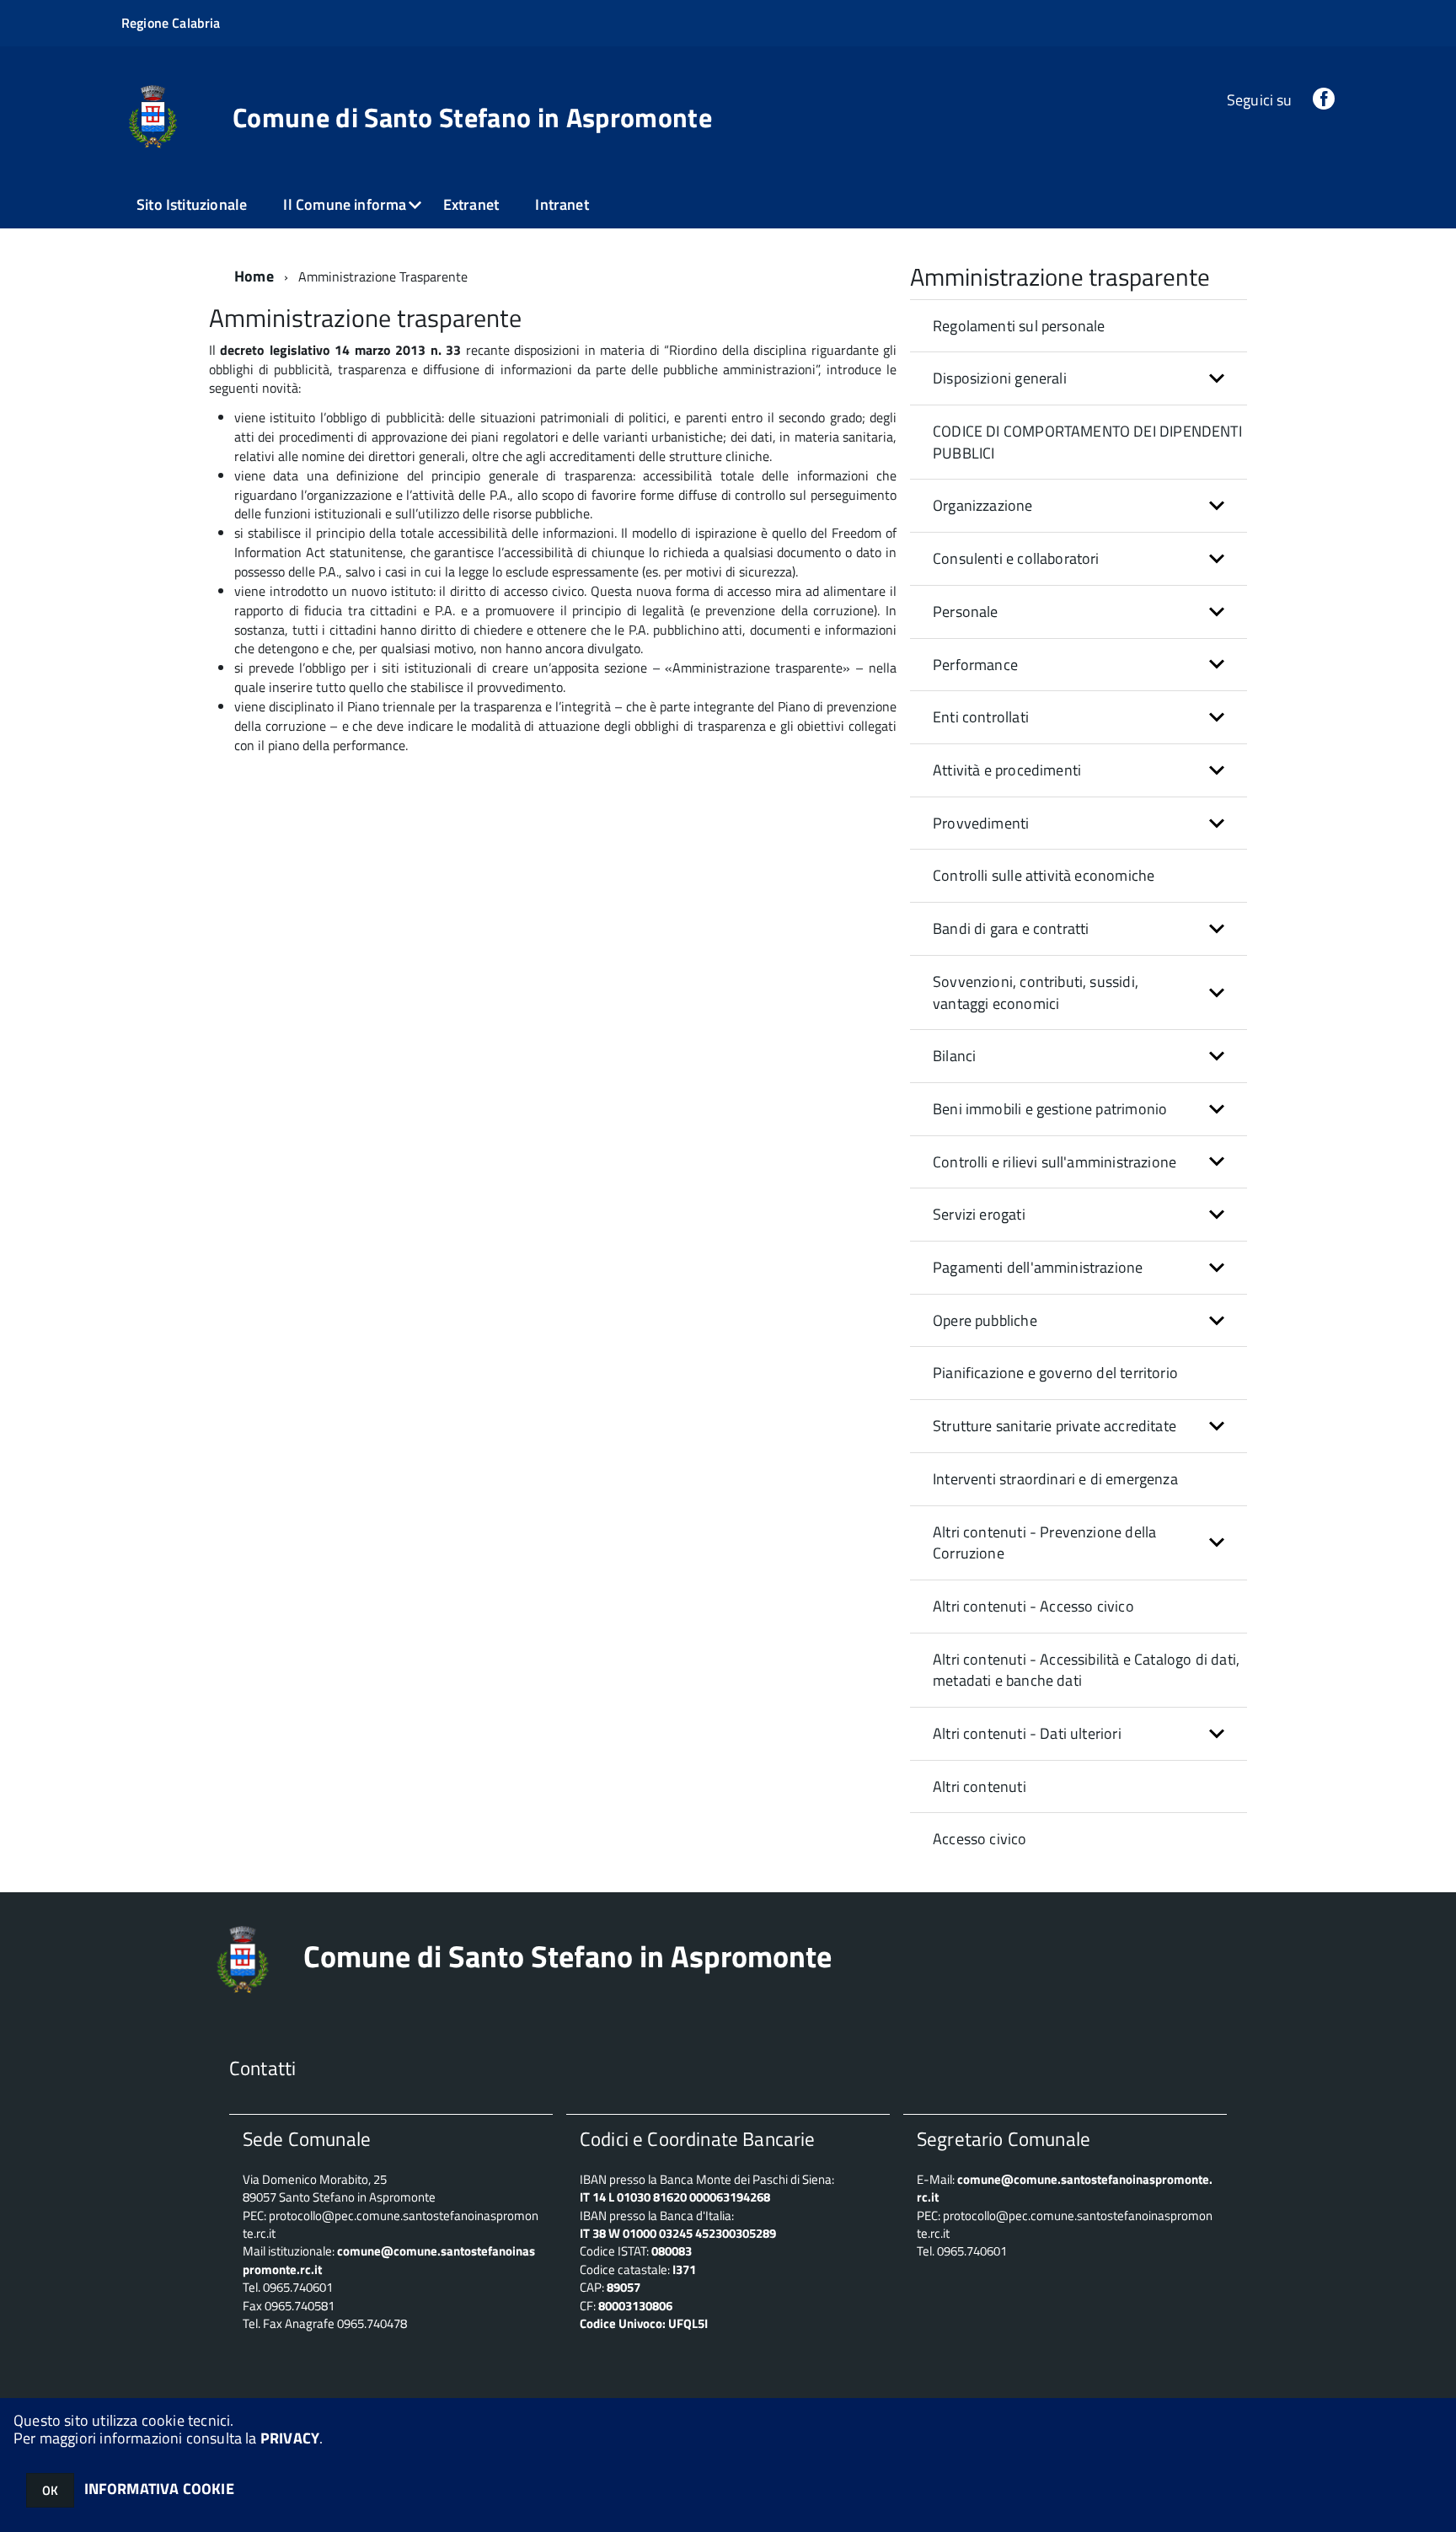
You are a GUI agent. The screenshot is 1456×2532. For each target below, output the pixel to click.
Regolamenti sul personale (1019, 326)
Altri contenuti (980, 1786)
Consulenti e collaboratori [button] (1016, 558)
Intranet (562, 204)
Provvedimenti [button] (981, 823)
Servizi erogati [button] (979, 1214)
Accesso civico (980, 1839)
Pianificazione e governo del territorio (1055, 1373)
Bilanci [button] (954, 1056)
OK (50, 2490)
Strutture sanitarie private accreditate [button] (1055, 1426)
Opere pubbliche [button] (985, 1320)
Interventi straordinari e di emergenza (1055, 1479)
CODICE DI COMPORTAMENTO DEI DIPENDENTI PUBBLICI (1087, 442)
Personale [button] (966, 612)
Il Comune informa (345, 204)
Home (254, 276)
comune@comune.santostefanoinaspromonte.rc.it (1065, 2188)
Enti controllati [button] (981, 717)
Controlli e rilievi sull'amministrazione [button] (1055, 1162)
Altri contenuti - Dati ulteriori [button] (1027, 1733)
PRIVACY (290, 2438)
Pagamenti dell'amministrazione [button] (1038, 1267)
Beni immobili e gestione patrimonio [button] (1050, 1109)
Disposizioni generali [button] (1000, 378)
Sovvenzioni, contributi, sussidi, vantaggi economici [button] (1036, 992)
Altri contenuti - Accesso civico (1033, 1606)
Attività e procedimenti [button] (1007, 770)
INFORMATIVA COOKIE (159, 2489)
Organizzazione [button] (983, 505)
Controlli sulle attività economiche (1044, 875)
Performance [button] (975, 665)
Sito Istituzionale (192, 204)
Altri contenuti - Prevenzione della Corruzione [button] (1044, 1543)
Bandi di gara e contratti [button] (1011, 928)
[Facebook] (1324, 100)
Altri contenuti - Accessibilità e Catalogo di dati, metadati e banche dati (1086, 1670)
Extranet (471, 204)
